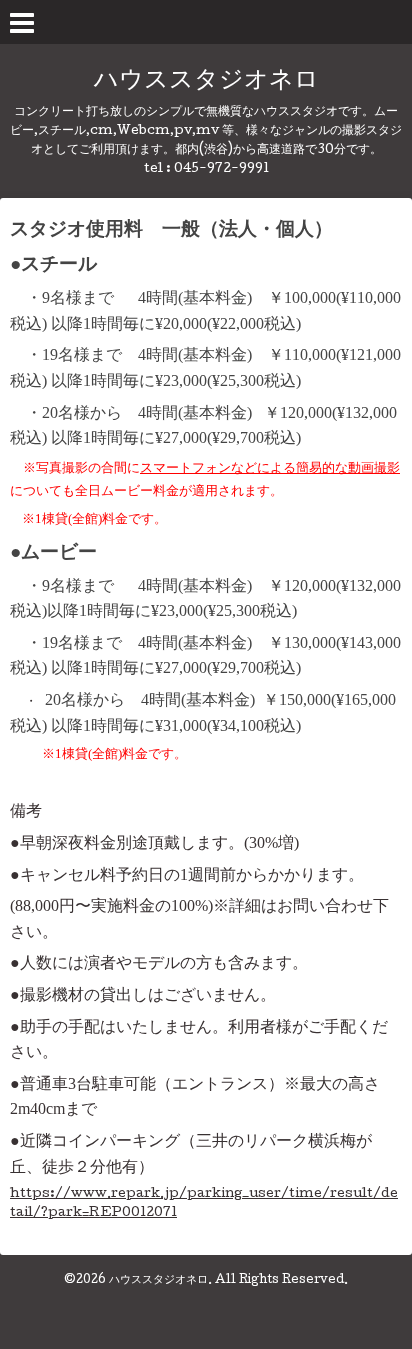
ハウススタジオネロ (206, 81)
